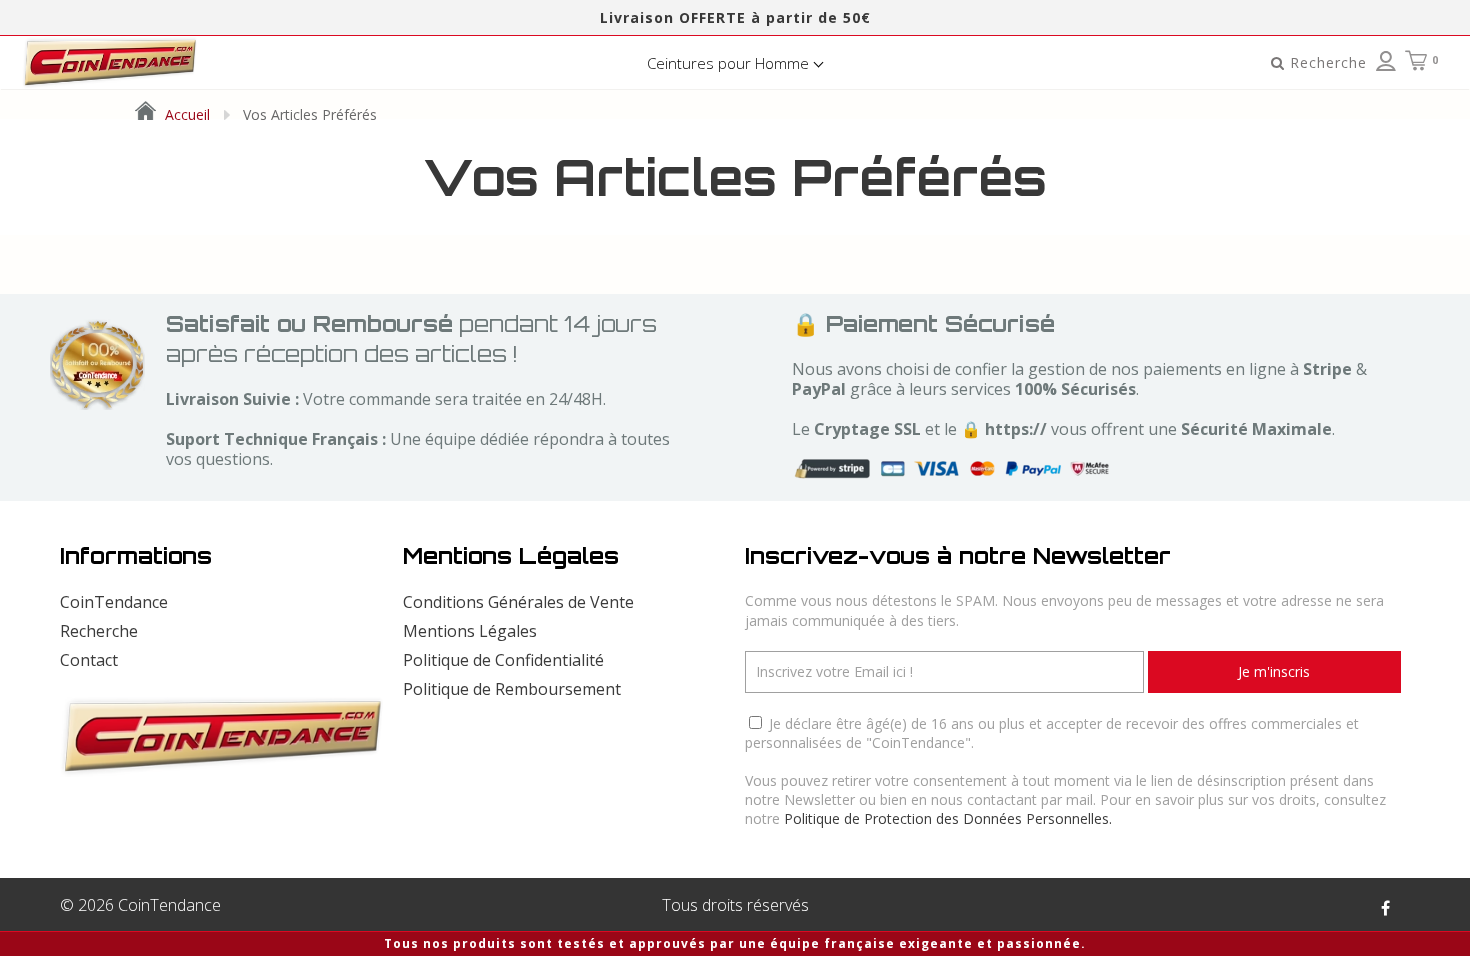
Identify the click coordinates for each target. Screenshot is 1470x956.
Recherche (99, 631)
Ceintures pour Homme (730, 63)
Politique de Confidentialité (503, 660)
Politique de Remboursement (512, 689)
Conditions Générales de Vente (518, 602)
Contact (89, 660)
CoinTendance (114, 602)
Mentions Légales (470, 631)
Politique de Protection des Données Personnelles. (948, 818)
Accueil (185, 114)
